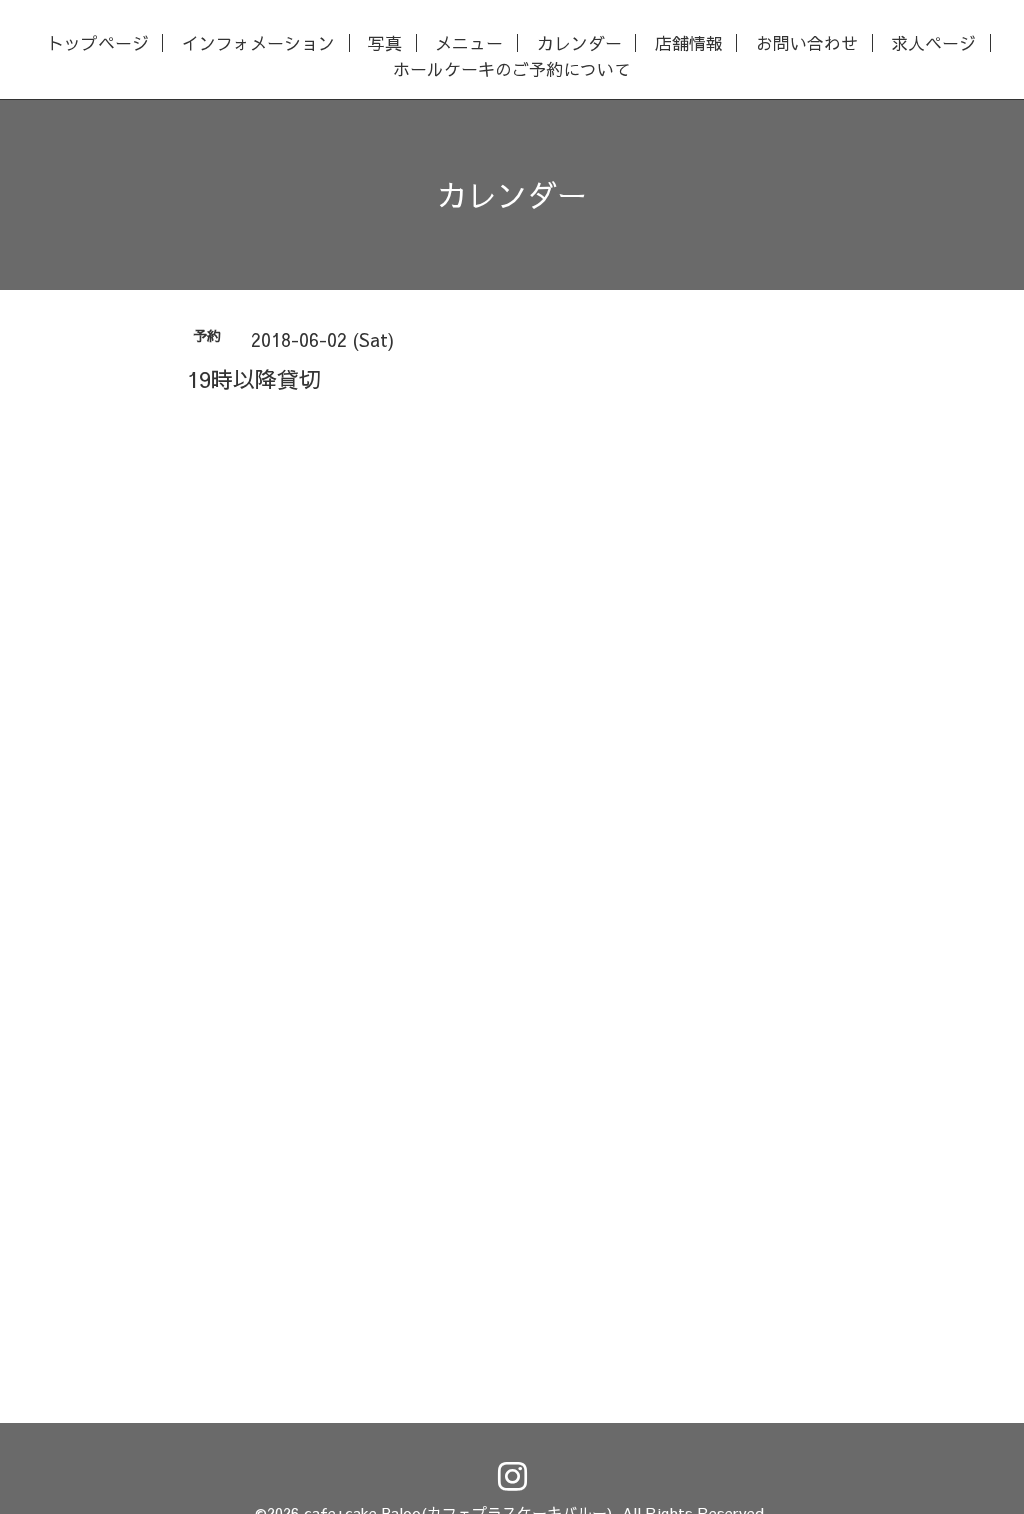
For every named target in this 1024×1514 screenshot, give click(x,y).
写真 (385, 43)
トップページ (98, 43)
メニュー (469, 43)
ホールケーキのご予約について (512, 69)
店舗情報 (689, 43)
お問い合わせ (807, 43)
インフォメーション (258, 43)
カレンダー (579, 43)
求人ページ (933, 43)
